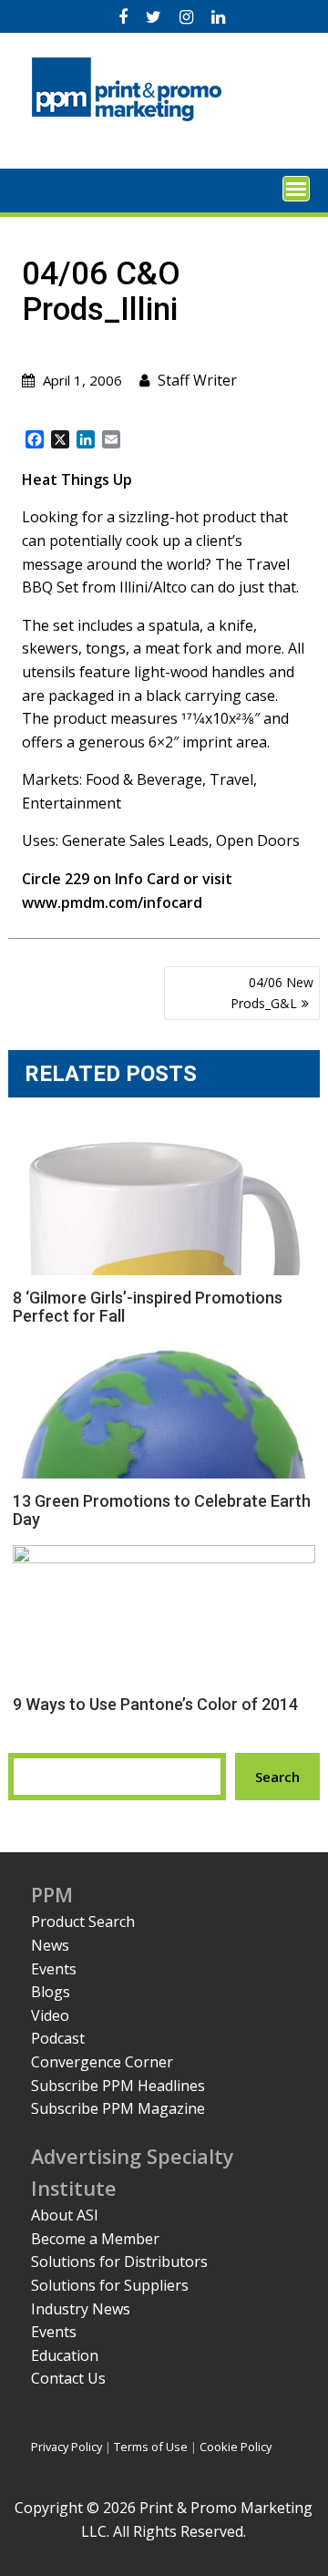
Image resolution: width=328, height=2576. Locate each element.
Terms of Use (151, 2447)
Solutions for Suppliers (110, 2285)
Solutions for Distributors (119, 2262)
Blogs (51, 1992)
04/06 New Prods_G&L (272, 992)
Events (54, 1969)
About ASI (65, 2215)
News (50, 1945)
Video (50, 2015)
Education (65, 2355)
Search (277, 1777)
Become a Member (95, 2239)
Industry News (81, 2309)
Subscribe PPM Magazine (118, 2108)
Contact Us (68, 2378)
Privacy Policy (67, 2447)
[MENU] (296, 189)
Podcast (58, 2038)
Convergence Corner (102, 2062)
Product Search (83, 1922)
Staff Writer (197, 380)
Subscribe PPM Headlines (118, 2086)
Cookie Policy (236, 2447)
